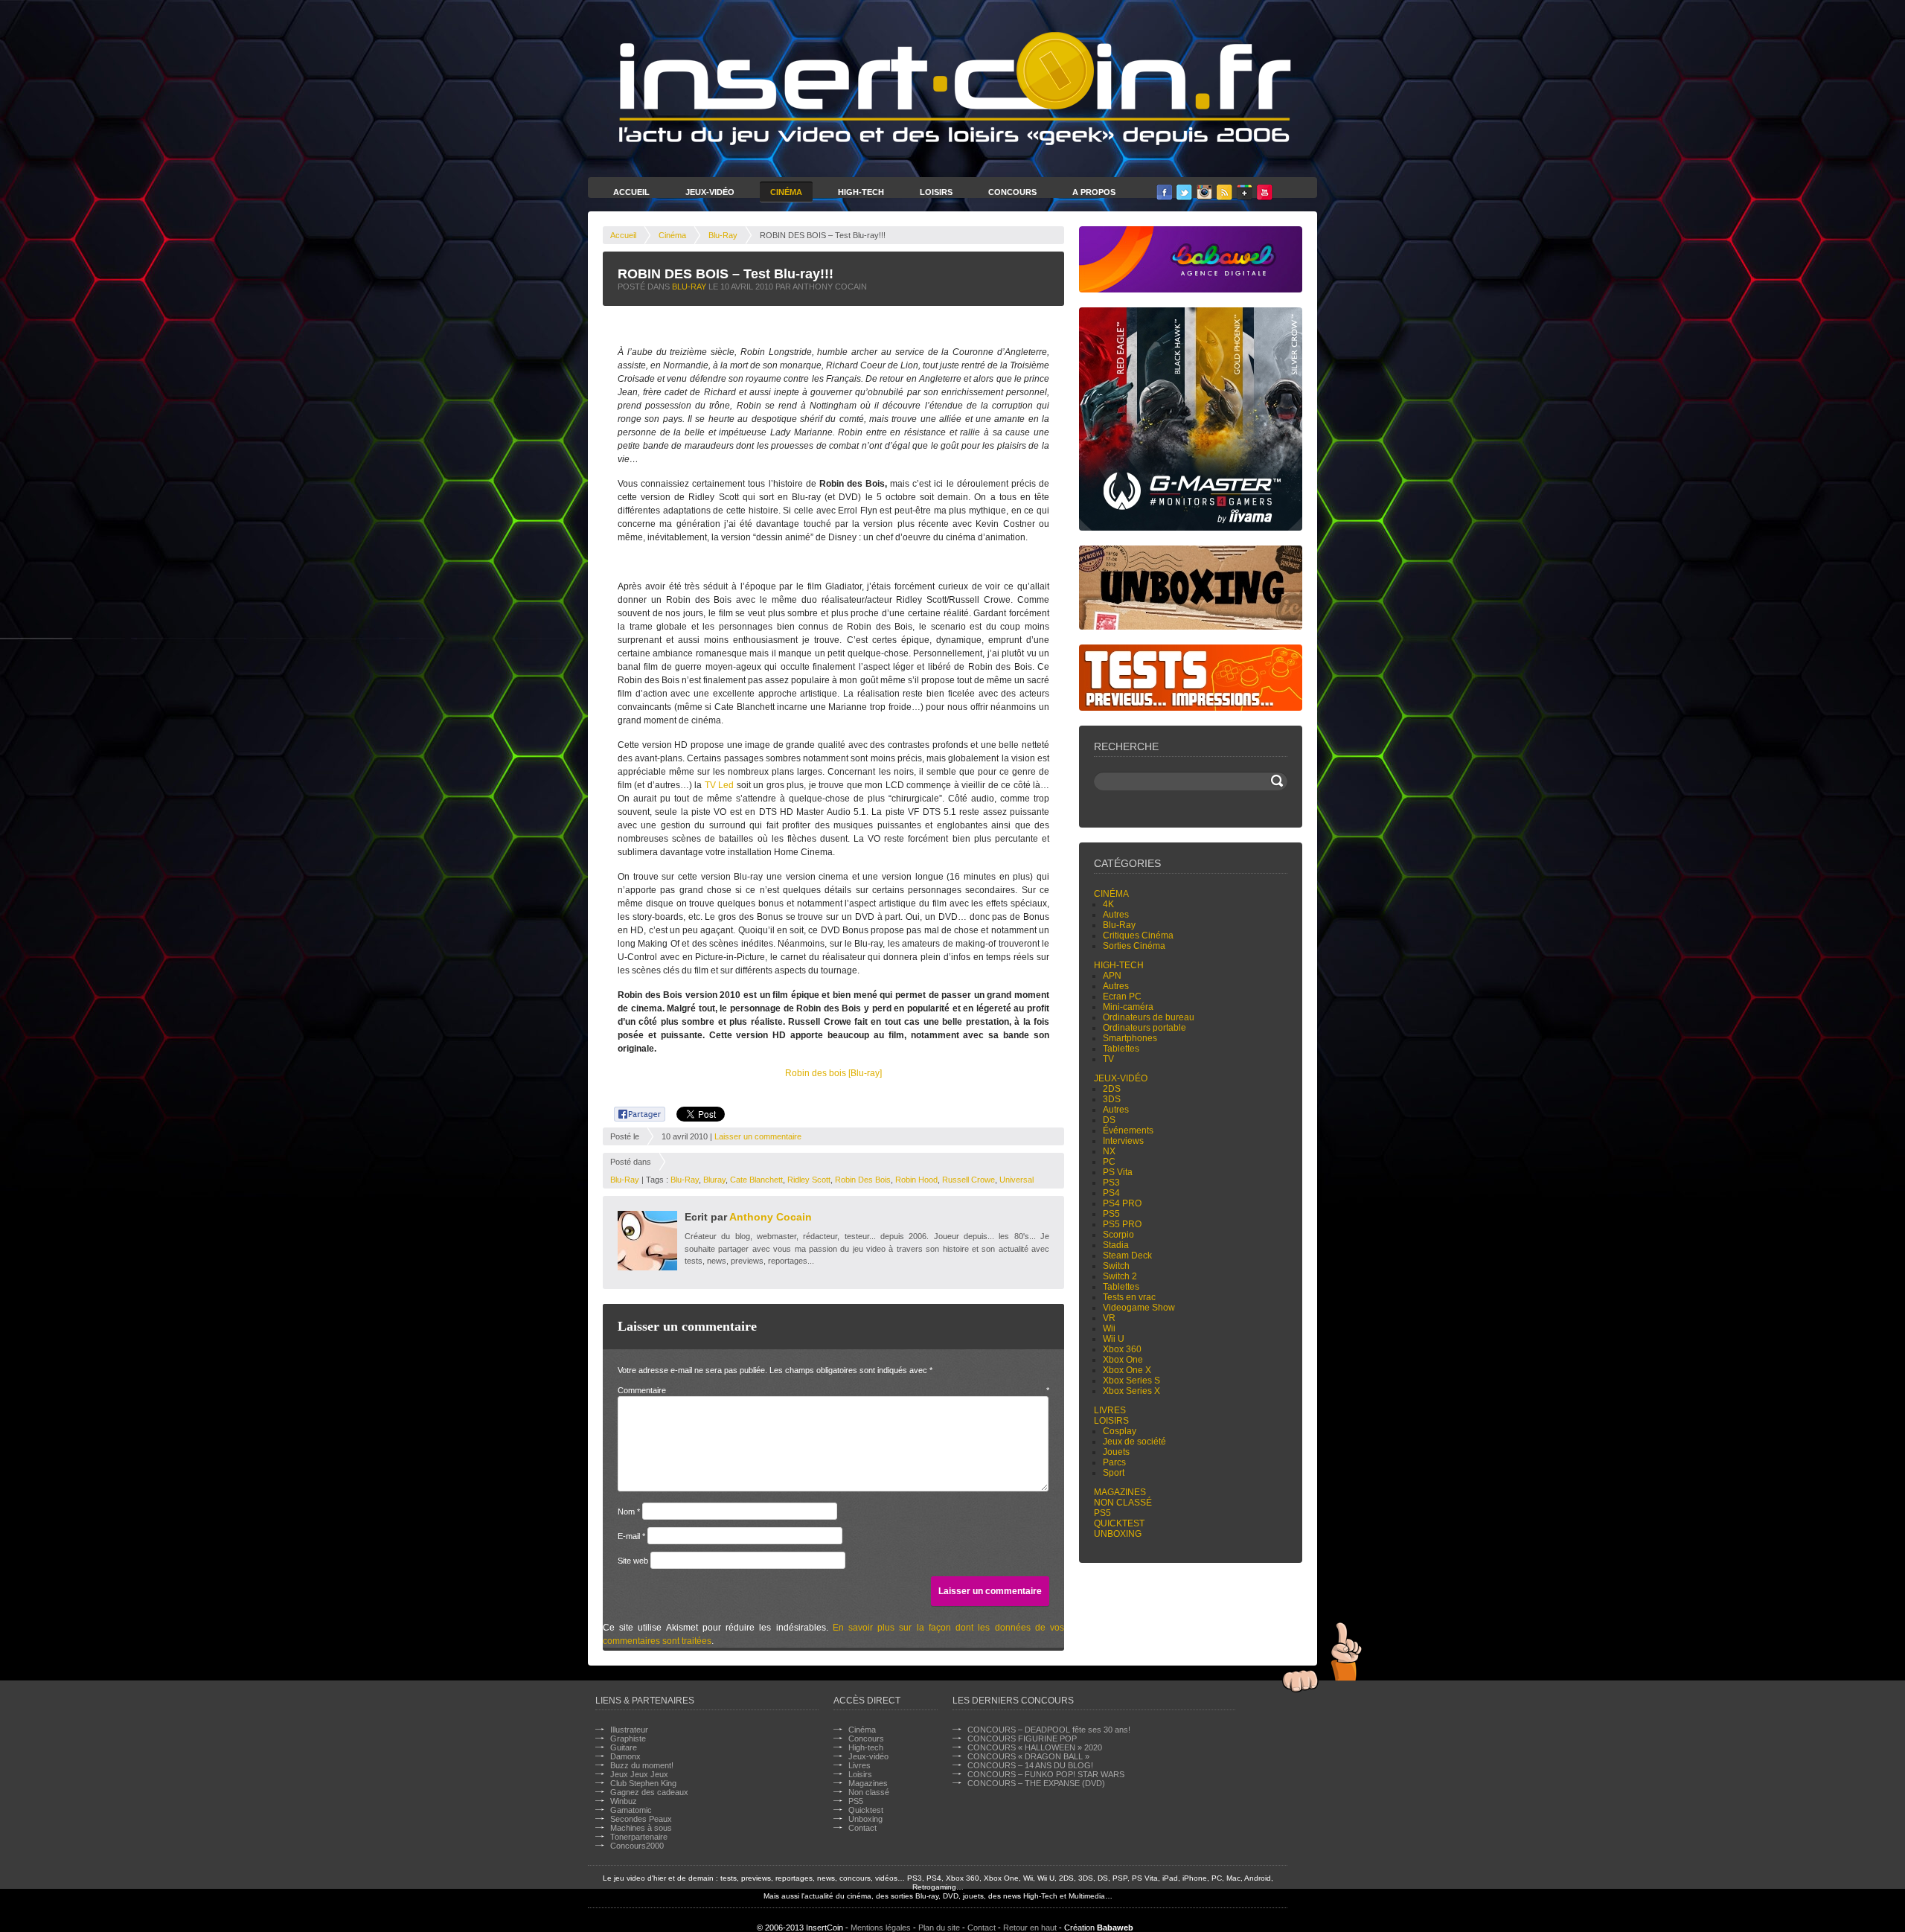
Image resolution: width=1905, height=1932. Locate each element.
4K (1108, 904)
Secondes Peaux (641, 1819)
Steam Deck (1127, 1256)
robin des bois (863, 1180)
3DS (1112, 1099)
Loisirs (936, 192)
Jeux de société (1134, 1442)
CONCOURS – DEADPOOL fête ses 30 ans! (1049, 1730)
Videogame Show (1139, 1308)
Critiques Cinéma (1138, 935)
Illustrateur (629, 1730)
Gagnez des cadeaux (649, 1792)
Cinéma (786, 192)
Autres (1116, 915)
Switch (1116, 1266)
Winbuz (624, 1801)
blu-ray (685, 1180)
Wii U (1114, 1339)
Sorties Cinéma (1134, 946)
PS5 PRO (1122, 1224)
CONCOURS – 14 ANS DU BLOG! (1030, 1765)
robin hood (916, 1180)
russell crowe (968, 1180)
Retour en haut (1030, 1928)
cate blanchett (756, 1180)
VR (1109, 1318)
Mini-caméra (1128, 1007)
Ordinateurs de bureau (1149, 1017)
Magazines (1120, 1492)
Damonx (625, 1756)
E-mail (631, 1536)
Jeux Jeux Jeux (639, 1774)
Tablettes (1121, 1049)
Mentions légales (881, 1928)
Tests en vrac (1129, 1297)
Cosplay (1120, 1431)
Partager (631, 1112)
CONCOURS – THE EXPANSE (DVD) (1036, 1783)
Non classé (1123, 1503)
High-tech (1119, 965)
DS (1109, 1120)
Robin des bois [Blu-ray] (833, 1073)
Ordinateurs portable (1144, 1028)
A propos (1094, 192)
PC (1109, 1162)
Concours (1012, 192)
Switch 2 (1120, 1276)
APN (1112, 976)
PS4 (1111, 1193)
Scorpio (1118, 1235)
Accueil (631, 192)
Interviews (1123, 1141)
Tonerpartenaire (639, 1837)
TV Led (719, 785)
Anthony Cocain (771, 1217)
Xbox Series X (1131, 1391)
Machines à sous (641, 1828)
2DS (1112, 1089)
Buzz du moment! (642, 1765)
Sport (1114, 1473)
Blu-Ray (723, 235)
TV (1108, 1059)
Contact (862, 1828)
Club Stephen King (643, 1783)
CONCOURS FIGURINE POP (1022, 1739)
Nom (629, 1512)
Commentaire (833, 1390)
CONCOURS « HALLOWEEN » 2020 (1035, 1747)
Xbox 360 (1122, 1349)
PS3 (1111, 1183)
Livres (1110, 1410)
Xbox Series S (1131, 1381)
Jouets (1116, 1452)
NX (1109, 1151)
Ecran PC (1122, 997)
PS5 (1111, 1214)
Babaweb (1115, 1928)
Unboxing (1118, 1534)
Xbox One (1123, 1360)
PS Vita (1118, 1172)
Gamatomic (631, 1810)
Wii (1109, 1328)
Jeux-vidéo (1121, 1078)
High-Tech (861, 192)
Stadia (1116, 1245)
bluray (714, 1180)
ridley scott (809, 1180)
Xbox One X (1127, 1370)
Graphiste (628, 1739)
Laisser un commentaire (758, 1136)
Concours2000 (637, 1846)
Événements (1128, 1130)
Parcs (1114, 1462)
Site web (633, 1561)
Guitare (624, 1747)
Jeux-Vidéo (710, 192)
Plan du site (939, 1928)
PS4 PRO (1122, 1203)
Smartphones (1130, 1038)
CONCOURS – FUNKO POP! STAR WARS (1046, 1774)
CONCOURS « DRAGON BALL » (1028, 1756)
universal (1016, 1180)
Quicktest (1119, 1523)
